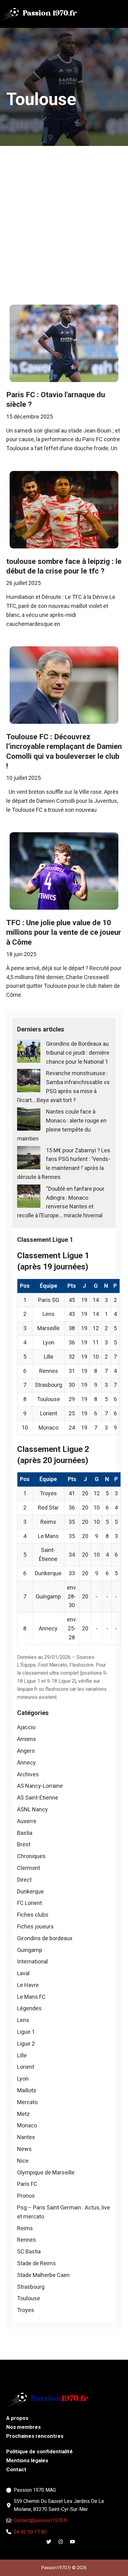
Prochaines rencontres (35, 2436)
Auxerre (27, 1821)
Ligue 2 (26, 2044)
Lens (23, 2020)
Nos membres (23, 2427)
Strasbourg (31, 2287)
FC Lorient (30, 1903)
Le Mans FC (31, 1997)
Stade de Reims (37, 2263)
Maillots (27, 2090)
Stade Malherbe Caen (43, 2275)
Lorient (26, 2067)
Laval (23, 1973)
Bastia (25, 1833)
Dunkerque (30, 1891)
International (32, 1961)
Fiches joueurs (35, 1926)
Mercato (27, 2102)
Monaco (27, 2125)
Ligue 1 (26, 2032)
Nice (23, 2161)
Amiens (27, 1739)
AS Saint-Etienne (38, 1798)
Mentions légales (27, 2460)
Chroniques (31, 1856)
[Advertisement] (64, 213)
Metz (23, 2114)
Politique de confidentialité (39, 2451)
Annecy (26, 1763)
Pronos (26, 2196)
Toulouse (29, 2298)
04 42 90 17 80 (30, 2532)
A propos (17, 2418)
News (24, 2149)
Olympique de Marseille (46, 2172)
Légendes (29, 2008)
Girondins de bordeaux (45, 1938)
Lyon (23, 2079)
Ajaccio (26, 1727)
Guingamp (30, 1950)
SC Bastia (29, 2251)
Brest (24, 1844)
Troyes (26, 2310)
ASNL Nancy (32, 1809)
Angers (26, 1751)
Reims (25, 2228)
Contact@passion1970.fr (41, 2520)
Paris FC (27, 2184)
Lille (22, 2055)
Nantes (26, 2137)
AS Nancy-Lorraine (40, 1786)
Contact (16, 2469)
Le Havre (28, 1985)
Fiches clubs (33, 1915)
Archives (28, 1774)
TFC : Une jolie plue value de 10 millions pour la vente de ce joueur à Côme (64, 932)
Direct (24, 1880)
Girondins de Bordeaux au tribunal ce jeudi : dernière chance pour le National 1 (78, 1053)
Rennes (27, 2240)
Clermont (29, 1868)
